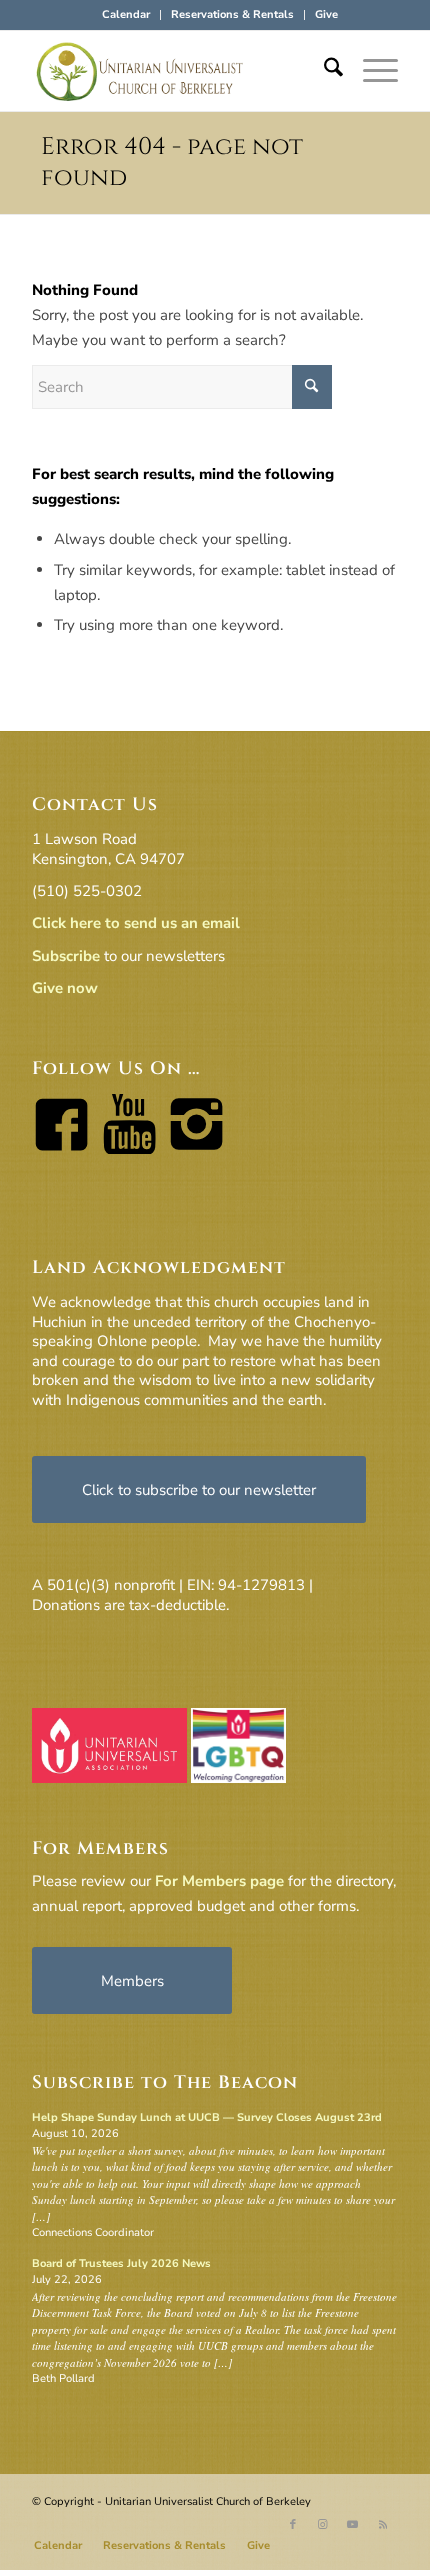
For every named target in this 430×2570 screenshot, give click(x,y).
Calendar (126, 14)
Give (326, 14)
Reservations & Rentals (232, 14)
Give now (65, 988)
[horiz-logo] (178, 71)
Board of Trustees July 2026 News (121, 2263)
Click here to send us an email (136, 923)
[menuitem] (126, 15)
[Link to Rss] (383, 2525)
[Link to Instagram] (323, 2525)
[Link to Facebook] (293, 2525)
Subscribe (66, 956)
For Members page (219, 1881)
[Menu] (370, 71)
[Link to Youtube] (353, 2525)
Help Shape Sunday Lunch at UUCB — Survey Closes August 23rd (207, 2117)
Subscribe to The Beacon (165, 2082)
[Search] (323, 71)
